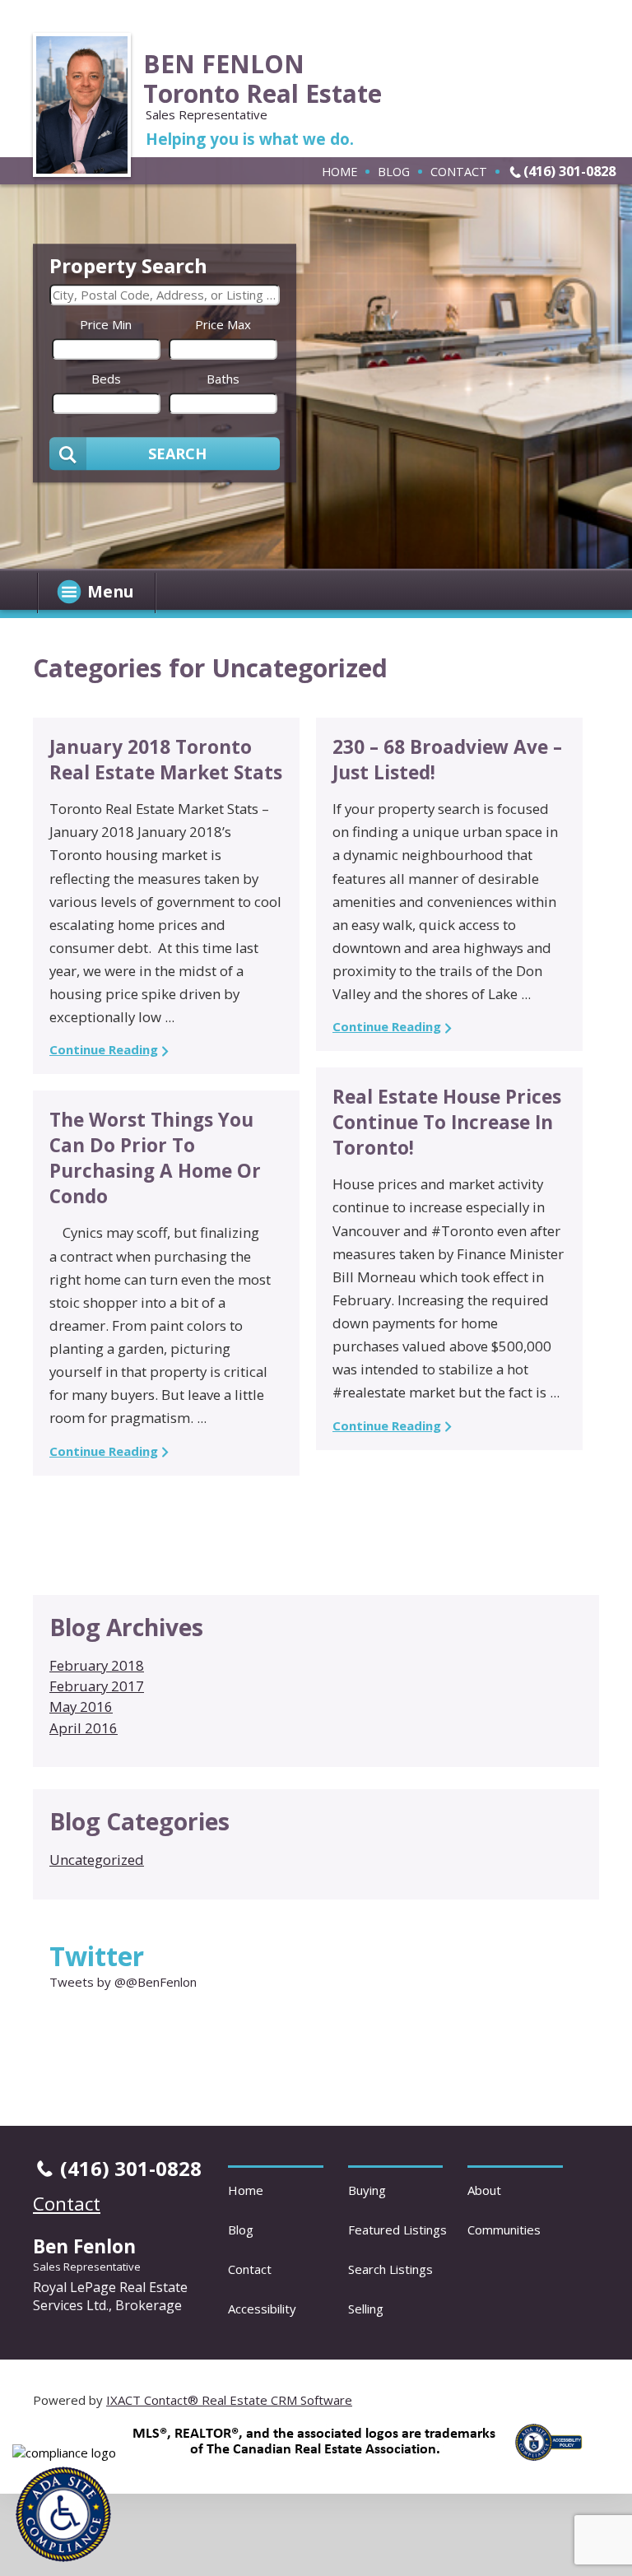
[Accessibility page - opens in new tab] (555, 2465)
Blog (394, 171)
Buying (367, 2190)
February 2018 (97, 1665)
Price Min (106, 324)
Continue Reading (104, 1049)
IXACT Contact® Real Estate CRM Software (229, 2400)
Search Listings (390, 2269)
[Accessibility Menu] (63, 2514)
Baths (223, 379)
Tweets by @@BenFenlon (123, 1982)
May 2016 (81, 1706)
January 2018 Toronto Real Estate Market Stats (166, 760)
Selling (366, 2309)
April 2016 (84, 1728)
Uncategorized (97, 1860)
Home (339, 171)
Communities (504, 2230)
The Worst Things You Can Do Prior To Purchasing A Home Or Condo (155, 1158)
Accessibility (262, 2309)
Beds (106, 379)
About (484, 2190)
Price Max (223, 324)
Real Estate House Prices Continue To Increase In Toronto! (447, 1122)
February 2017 (97, 1686)
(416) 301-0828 (569, 171)
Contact (459, 171)
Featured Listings (397, 2230)
